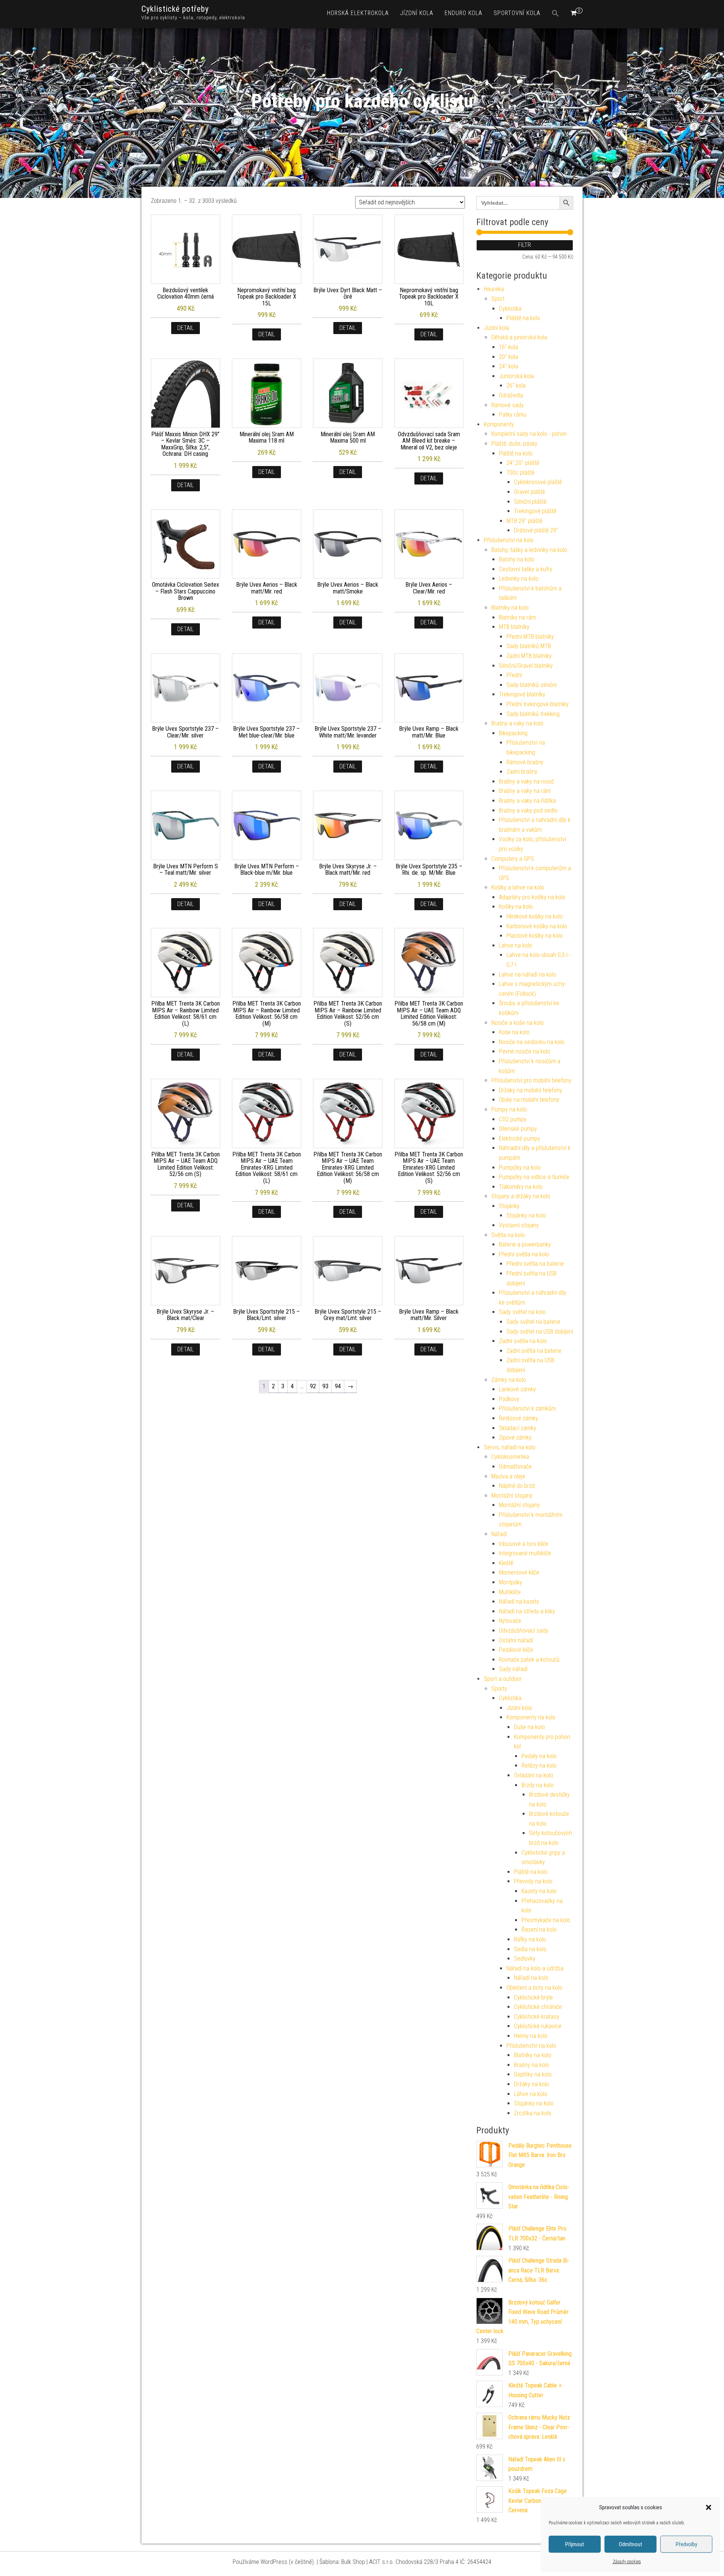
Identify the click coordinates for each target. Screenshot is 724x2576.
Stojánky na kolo (526, 1215)
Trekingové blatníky (522, 694)
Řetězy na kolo (539, 1766)
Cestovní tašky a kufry (526, 569)
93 (325, 1386)
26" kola (516, 386)
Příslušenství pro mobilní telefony (531, 1080)
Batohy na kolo (517, 559)
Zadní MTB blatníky (529, 656)
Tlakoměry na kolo (521, 1187)
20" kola (508, 357)
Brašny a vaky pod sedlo (528, 810)
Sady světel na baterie (533, 1322)
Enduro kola (463, 13)
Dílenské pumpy (518, 1129)
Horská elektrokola (358, 13)
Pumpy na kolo (509, 1109)
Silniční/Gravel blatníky (526, 666)
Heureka (494, 289)
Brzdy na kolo (538, 1785)
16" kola (508, 347)
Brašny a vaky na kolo (517, 723)
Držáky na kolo (531, 2084)
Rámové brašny (525, 762)
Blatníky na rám (517, 617)
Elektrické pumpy (519, 1138)
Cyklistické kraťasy (537, 2017)
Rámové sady (508, 405)
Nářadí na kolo (531, 1978)
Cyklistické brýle (533, 1997)
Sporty (499, 1689)
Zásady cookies (627, 2562)
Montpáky (511, 1582)
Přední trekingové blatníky (538, 704)
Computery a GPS (513, 859)
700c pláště (520, 473)
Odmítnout (630, 2544)
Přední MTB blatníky (530, 637)
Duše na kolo (529, 1727)
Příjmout (575, 2544)
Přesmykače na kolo (546, 1920)
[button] (709, 2507)
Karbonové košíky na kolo (537, 926)
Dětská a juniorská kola (519, 337)
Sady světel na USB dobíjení (540, 1332)
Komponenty (499, 424)
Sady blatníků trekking (533, 714)
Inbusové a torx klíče (524, 1544)
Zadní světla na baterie (534, 1351)
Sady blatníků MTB (529, 646)
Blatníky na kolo (510, 608)
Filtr (525, 245)
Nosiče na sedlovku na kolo (532, 1042)
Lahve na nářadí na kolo (528, 974)
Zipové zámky (515, 1437)
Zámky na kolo (509, 1380)
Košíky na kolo (516, 907)
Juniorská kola (516, 376)
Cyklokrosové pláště (538, 482)
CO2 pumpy (513, 1119)
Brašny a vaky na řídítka (527, 801)
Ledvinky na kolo (519, 579)
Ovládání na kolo (534, 1775)
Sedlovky (525, 1959)
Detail (186, 328)
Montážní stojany (512, 1496)
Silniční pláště (530, 502)
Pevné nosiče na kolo (525, 1051)
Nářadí (499, 1534)
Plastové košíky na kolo (535, 936)
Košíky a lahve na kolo (518, 887)
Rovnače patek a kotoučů (529, 1660)
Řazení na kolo (539, 1930)
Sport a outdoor (503, 1679)
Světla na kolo (508, 1235)
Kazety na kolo (539, 1891)
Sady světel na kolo (522, 1312)
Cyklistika (510, 309)
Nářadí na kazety (519, 1602)
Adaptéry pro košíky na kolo (532, 897)
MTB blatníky (514, 627)
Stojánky (509, 1206)
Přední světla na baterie (535, 1264)
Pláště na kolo (523, 318)
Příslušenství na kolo (509, 540)
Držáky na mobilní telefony (531, 1090)
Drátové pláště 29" (536, 530)
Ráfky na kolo (530, 1939)
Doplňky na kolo (533, 2074)
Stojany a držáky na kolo (521, 1196)
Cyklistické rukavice (538, 2026)
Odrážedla (511, 395)
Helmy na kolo (531, 2036)
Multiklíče (510, 1592)
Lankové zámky (517, 1389)
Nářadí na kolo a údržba (535, 1968)
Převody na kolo (533, 1881)
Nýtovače (510, 1621)
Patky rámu (513, 415)
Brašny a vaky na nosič (526, 781)
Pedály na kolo (539, 1756)
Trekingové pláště (535, 511)
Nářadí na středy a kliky (527, 1611)
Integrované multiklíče (525, 1553)
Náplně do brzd (517, 1486)
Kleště (506, 1563)
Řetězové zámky (518, 1418)
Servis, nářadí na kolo (510, 1447)
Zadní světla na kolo (523, 1341)
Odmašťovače (515, 1467)
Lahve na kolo (515, 945)
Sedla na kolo (530, 1949)
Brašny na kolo (531, 2065)
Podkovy (509, 1399)
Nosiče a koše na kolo (518, 1023)
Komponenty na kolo (531, 1717)
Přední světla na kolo (524, 1254)
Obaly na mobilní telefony (529, 1100)
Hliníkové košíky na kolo (535, 916)
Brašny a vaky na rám (525, 791)
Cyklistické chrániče (538, 2007)
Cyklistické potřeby (175, 9)
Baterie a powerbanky (525, 1244)
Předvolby (686, 2544)
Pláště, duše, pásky (514, 444)
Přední (514, 675)
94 (338, 1386)
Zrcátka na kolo (533, 2113)
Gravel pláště (529, 492)
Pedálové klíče (516, 1650)
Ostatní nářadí (516, 1640)
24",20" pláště (523, 463)
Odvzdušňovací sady (524, 1631)
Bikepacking (513, 733)
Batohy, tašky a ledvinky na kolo (529, 550)
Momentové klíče (519, 1572)
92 (313, 1386)
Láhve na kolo (531, 2094)
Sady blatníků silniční (531, 685)
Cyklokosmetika (510, 1457)
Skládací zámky (518, 1428)
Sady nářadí (513, 1669)
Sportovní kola (517, 13)
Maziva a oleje (508, 1476)
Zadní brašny (522, 772)
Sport (498, 299)
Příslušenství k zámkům (527, 1408)
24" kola (508, 366)
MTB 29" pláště (524, 521)
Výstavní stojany (519, 1225)
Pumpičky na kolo (520, 1168)
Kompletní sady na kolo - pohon (529, 434)
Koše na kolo (514, 1032)
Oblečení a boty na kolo (534, 1988)
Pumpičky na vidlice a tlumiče (534, 1177)
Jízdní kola (417, 13)
